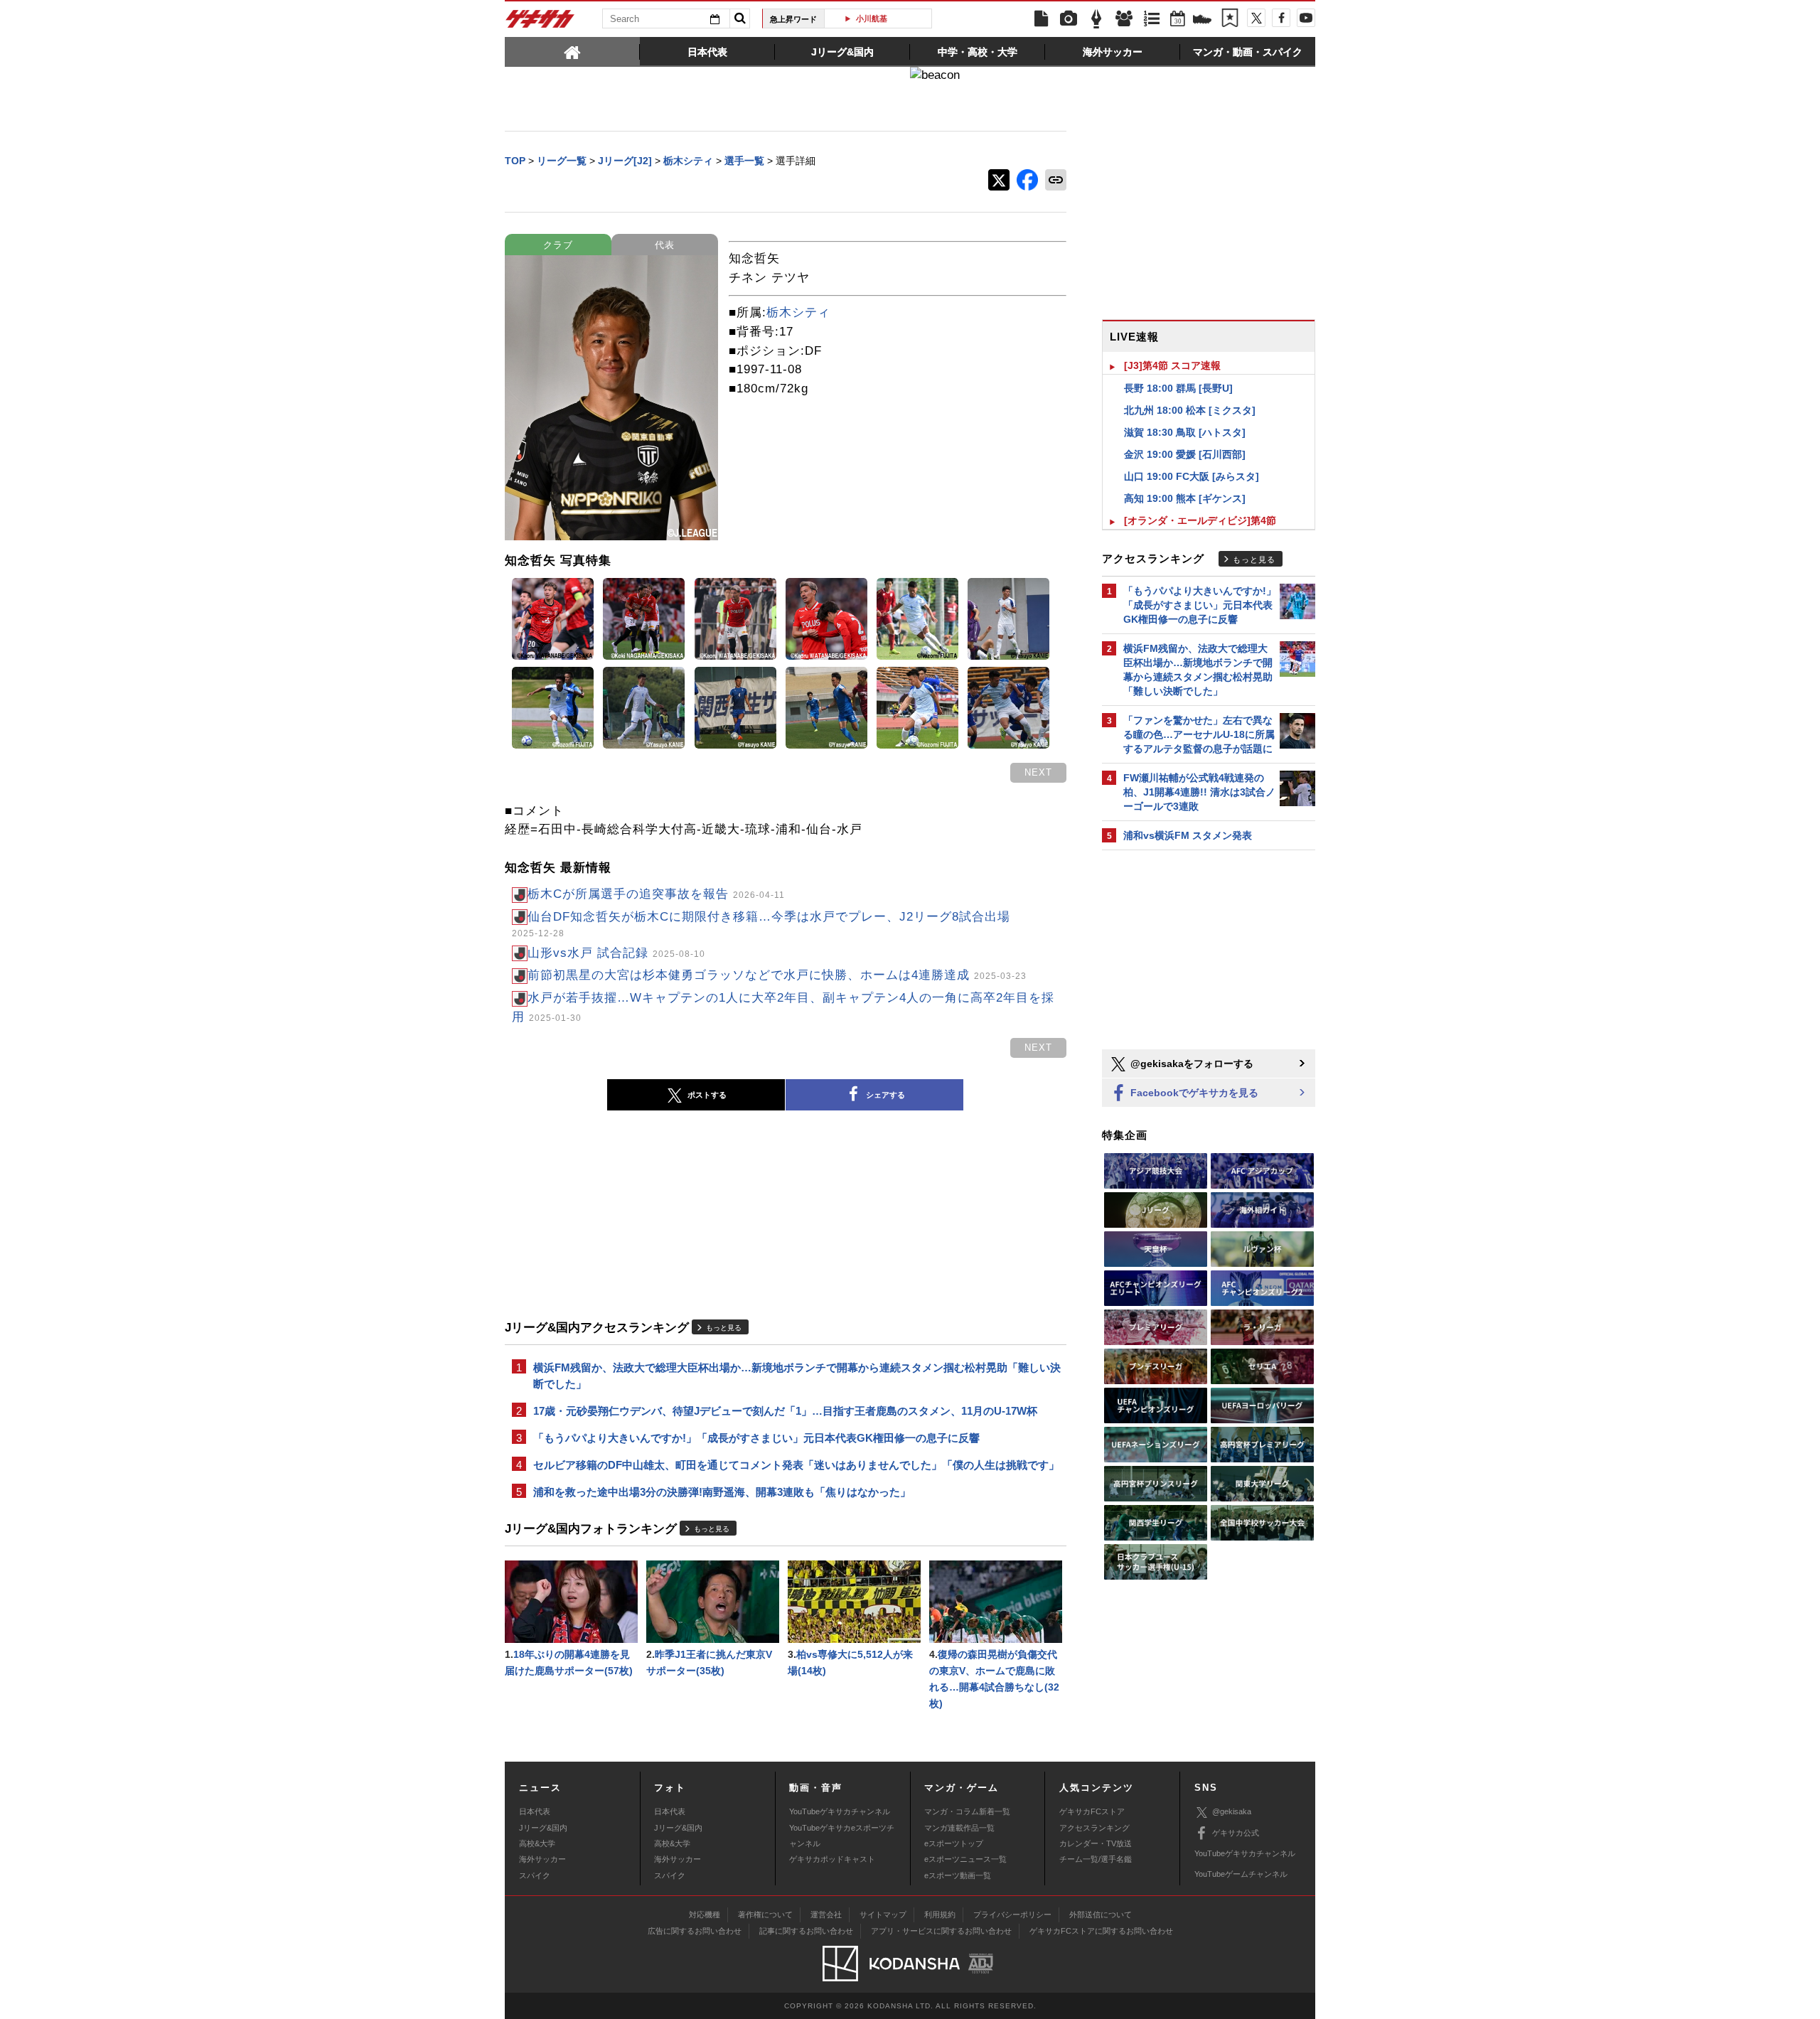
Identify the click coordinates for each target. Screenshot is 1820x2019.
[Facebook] (1281, 18)
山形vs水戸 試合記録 (616, 953)
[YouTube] (1306, 18)
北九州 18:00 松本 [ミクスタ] (1190, 410)
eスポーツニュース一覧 (965, 1859)
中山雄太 (884, 18)
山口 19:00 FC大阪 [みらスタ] (1192, 476)
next (1038, 772)
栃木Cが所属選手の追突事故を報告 (656, 894)
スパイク (535, 1875)
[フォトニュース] (1069, 19)
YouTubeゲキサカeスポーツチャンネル (842, 1836)
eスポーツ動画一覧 (958, 1875)
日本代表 (535, 1811)
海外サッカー (542, 1859)
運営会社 (826, 1914)
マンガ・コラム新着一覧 (967, 1811)
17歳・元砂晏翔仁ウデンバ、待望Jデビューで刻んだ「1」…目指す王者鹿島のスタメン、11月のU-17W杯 (785, 1411)
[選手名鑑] (1124, 19)
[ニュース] (1041, 19)
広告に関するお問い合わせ (695, 1931)
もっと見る (724, 1328)
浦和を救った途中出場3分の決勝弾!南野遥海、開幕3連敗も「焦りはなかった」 (722, 1492)
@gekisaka (1232, 1811)
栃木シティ (798, 312)
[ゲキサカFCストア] (1202, 21)
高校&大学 (537, 1843)
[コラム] (1096, 19)
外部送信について (1101, 1914)
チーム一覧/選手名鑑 (1096, 1859)
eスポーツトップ (954, 1843)
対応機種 (705, 1914)
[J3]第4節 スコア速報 (1172, 365)
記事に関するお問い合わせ (806, 1931)
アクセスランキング (1094, 1828)
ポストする (707, 1095)
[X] (1256, 18)
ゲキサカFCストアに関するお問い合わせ (1101, 1931)
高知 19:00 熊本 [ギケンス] (1185, 498)
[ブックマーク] (1230, 19)
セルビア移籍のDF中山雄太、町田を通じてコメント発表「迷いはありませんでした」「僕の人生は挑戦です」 (796, 1465)
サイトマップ (883, 1914)
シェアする (885, 1095)
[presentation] (572, 51)
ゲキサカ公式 (1236, 1833)
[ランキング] (1152, 19)
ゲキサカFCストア (1092, 1811)
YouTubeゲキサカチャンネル (840, 1811)
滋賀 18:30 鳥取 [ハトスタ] (1185, 432)
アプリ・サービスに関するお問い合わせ (941, 1931)
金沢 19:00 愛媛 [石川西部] (1185, 454)
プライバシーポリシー (1012, 1914)
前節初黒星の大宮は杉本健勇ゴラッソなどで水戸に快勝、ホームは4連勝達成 (777, 975)
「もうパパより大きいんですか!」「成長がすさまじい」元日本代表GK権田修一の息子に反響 (756, 1438)
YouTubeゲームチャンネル (1241, 1874)
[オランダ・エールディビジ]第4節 (1200, 520)
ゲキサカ (540, 23)
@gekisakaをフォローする (1190, 1064)
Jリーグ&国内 (543, 1828)
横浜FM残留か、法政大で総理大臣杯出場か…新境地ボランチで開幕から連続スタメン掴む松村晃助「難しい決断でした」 (797, 1376)
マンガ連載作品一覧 (959, 1828)
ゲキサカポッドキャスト (832, 1859)
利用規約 (940, 1914)
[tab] (572, 51)
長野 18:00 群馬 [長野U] (1178, 388)
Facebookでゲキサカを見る (1193, 1093)
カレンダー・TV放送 (1096, 1843)
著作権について (765, 1914)
